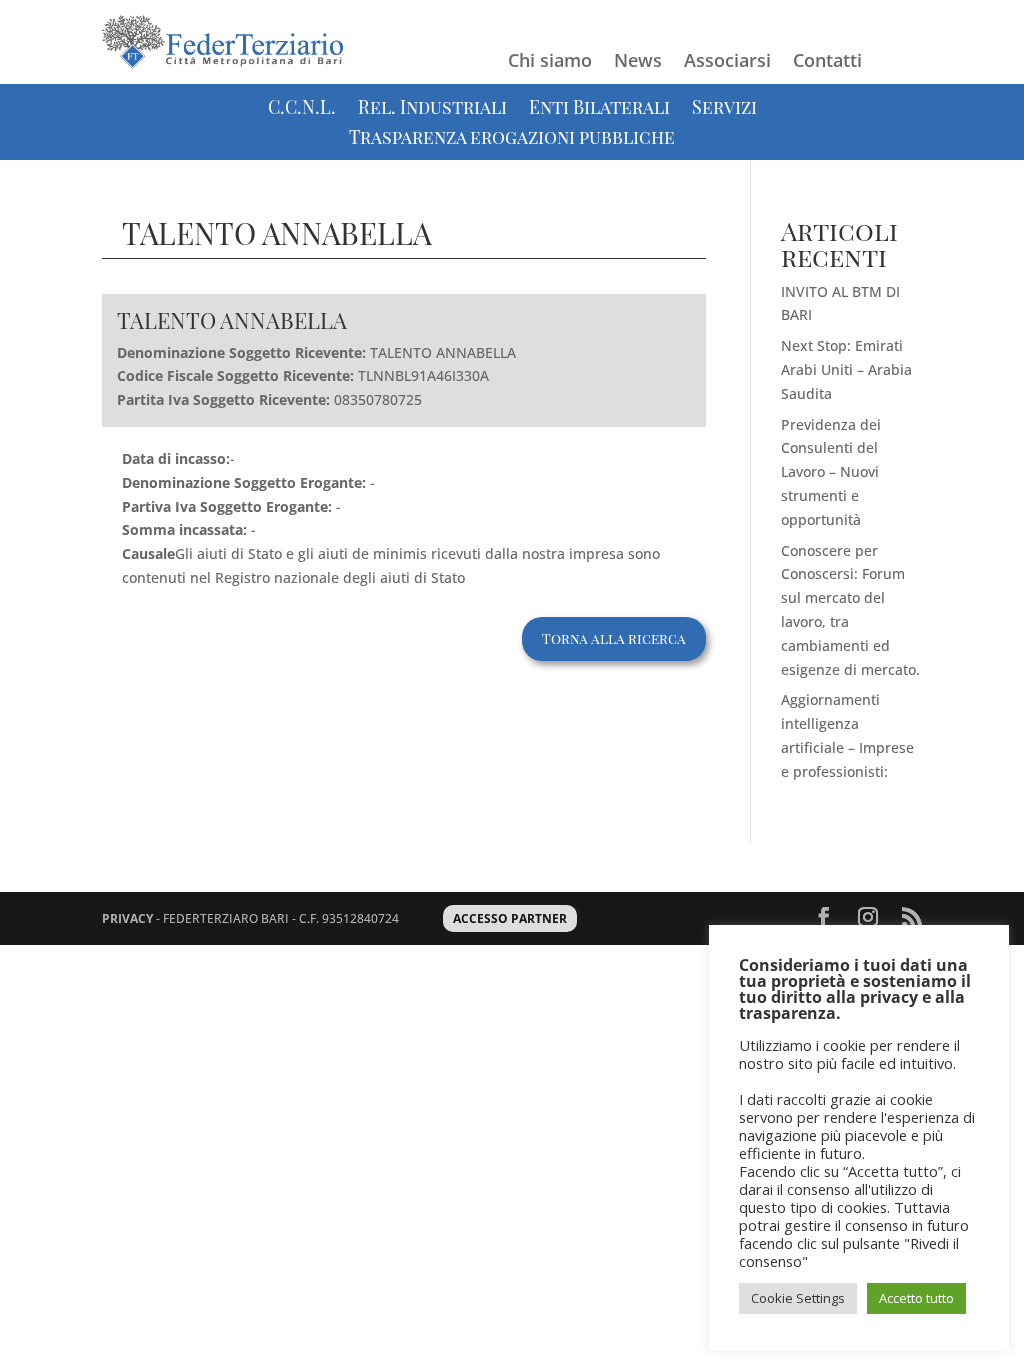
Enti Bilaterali (599, 109)
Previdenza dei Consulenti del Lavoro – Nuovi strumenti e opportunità (831, 472)
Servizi (724, 109)
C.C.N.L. (302, 109)
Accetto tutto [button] (916, 1298)
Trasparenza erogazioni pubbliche (512, 139)
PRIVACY (127, 918)
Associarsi (727, 62)
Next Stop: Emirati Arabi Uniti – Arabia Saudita (846, 369)
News (638, 62)
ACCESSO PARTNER (510, 918)
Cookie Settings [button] (798, 1298)
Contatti (827, 62)
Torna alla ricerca (614, 638)
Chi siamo (550, 62)
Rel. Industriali (432, 109)
